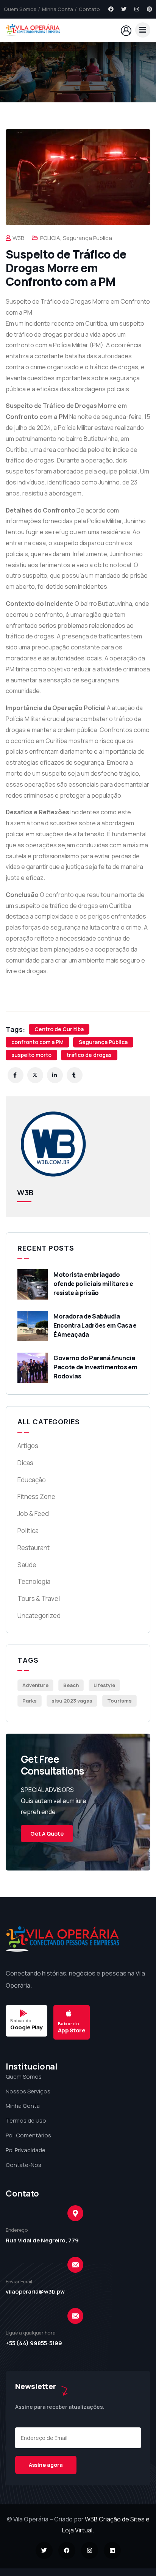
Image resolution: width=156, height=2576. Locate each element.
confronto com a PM (37, 1042)
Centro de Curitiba (59, 1029)
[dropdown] (143, 30)
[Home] (33, 30)
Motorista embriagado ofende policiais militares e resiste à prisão (93, 1284)
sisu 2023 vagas (72, 1701)
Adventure (35, 1685)
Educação (32, 1480)
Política (28, 1531)
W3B (18, 238)
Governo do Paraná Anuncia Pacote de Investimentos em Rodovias (95, 1367)
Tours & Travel (39, 1598)
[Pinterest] (150, 9)
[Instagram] (137, 9)
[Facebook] (111, 9)
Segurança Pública (103, 1042)
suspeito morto (31, 1055)
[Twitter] (124, 9)
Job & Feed (33, 1514)
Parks (30, 1701)
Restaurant (34, 1548)
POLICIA (50, 238)
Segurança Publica (87, 238)
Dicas (25, 1463)
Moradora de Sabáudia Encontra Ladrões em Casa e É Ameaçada (95, 1325)
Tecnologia (34, 1581)
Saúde (27, 1565)
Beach (71, 1685)
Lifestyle (104, 1685)
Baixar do (21, 2020)
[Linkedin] (112, 2550)
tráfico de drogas (89, 1055)
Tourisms (119, 1701)
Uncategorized (39, 1616)
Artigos (28, 1446)
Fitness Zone (36, 1497)
